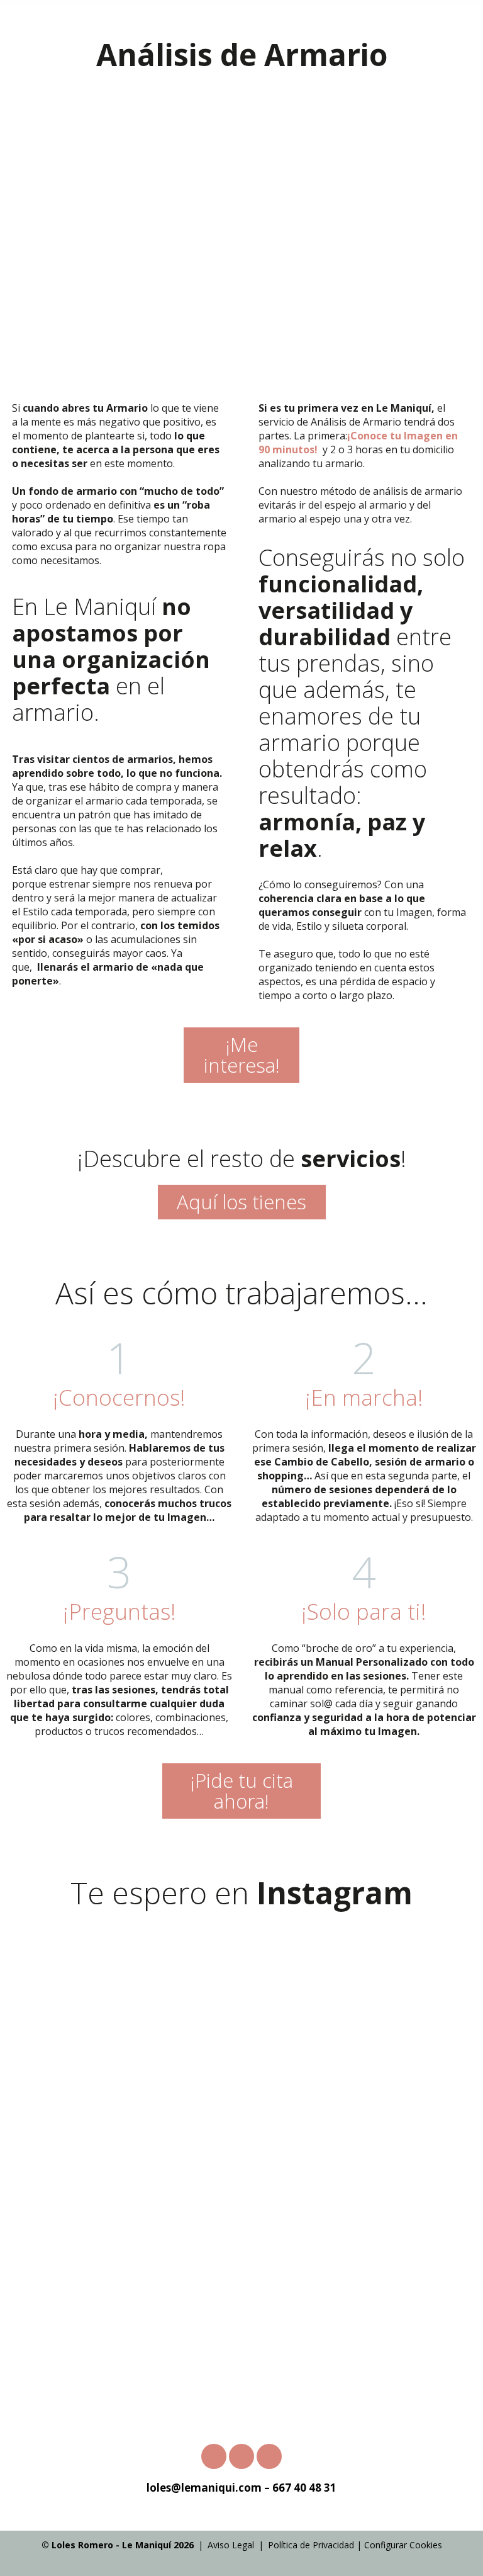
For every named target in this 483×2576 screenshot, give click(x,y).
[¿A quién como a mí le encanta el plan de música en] (121, 2281)
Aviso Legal (231, 2545)
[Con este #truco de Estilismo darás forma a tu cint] (362, 2281)
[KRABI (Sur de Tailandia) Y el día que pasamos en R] (121, 2010)
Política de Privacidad (311, 2545)
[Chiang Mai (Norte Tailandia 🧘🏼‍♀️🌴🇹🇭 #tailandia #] (362, 2010)
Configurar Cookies (403, 2545)
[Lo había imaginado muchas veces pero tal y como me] (362, 2146)
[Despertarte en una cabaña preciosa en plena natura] (121, 2146)
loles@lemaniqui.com (204, 2488)
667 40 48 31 (304, 2488)
